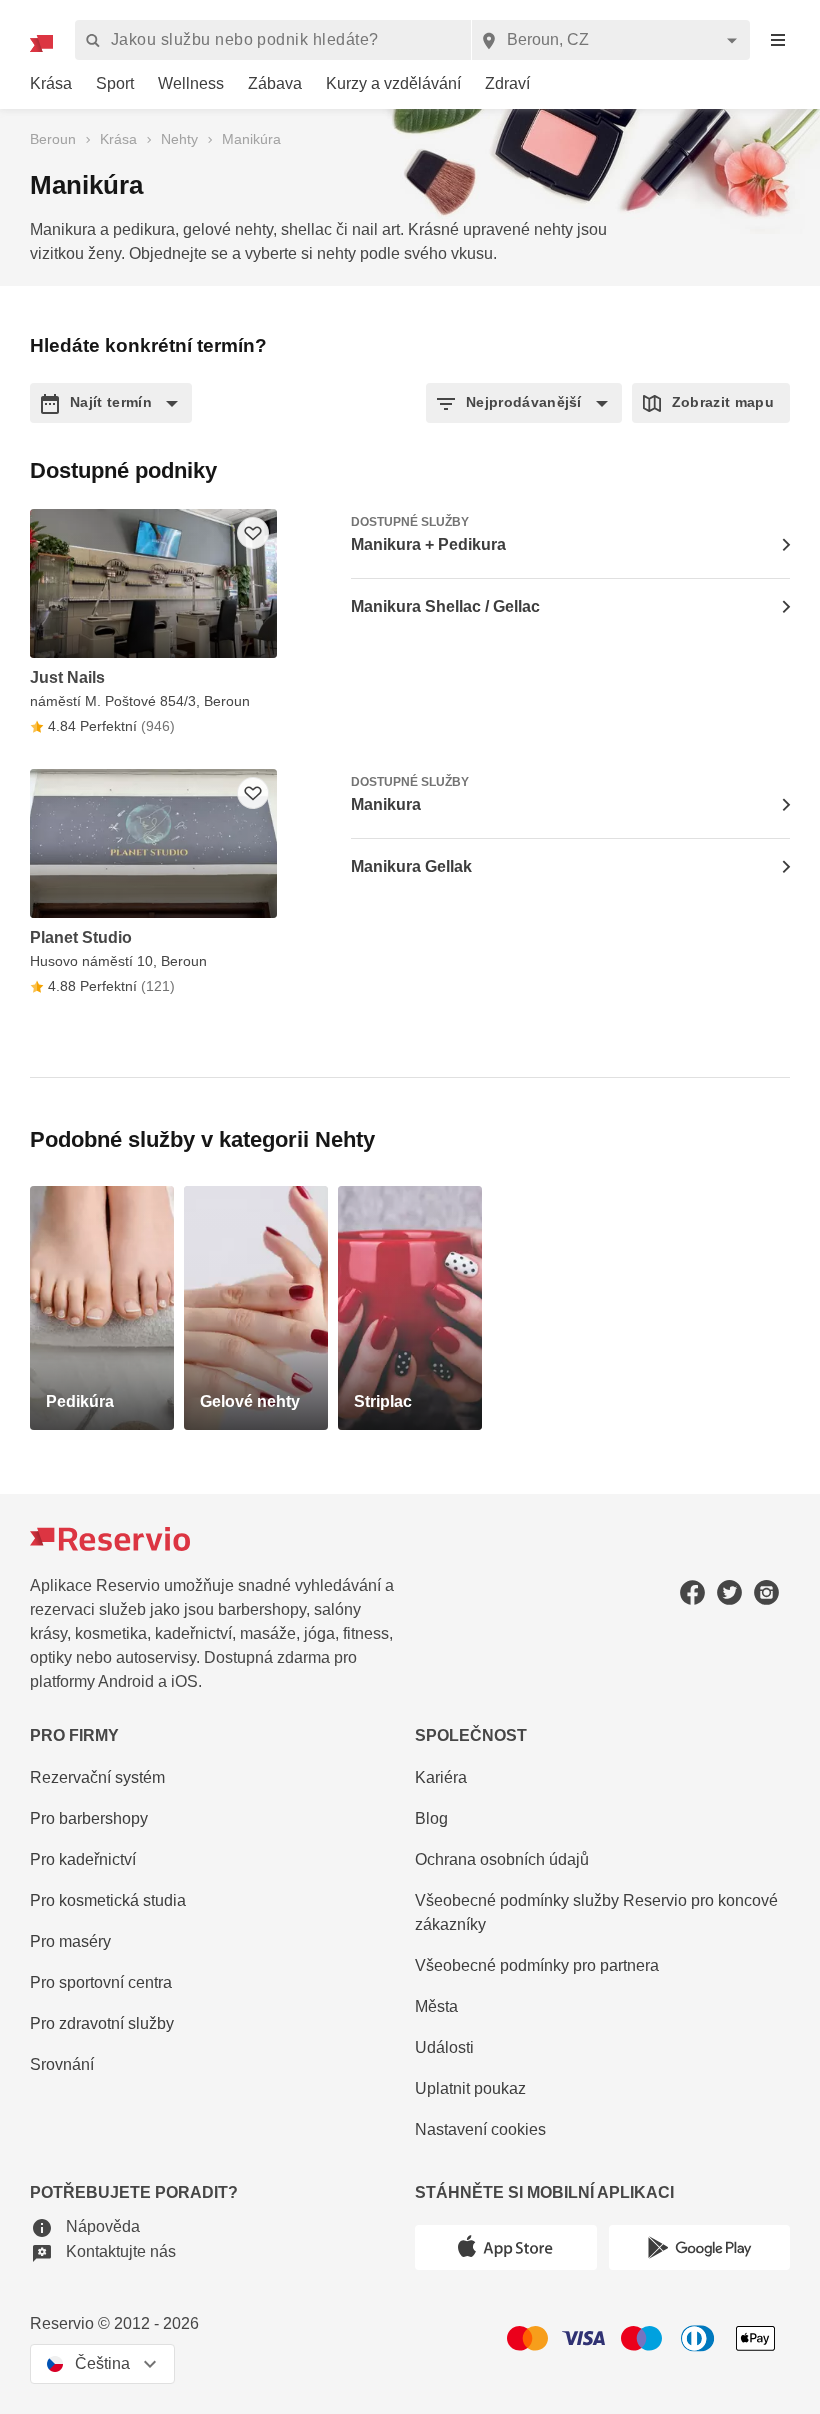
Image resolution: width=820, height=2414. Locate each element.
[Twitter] (729, 1592)
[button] (111, 403)
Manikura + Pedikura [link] (428, 544)
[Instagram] (766, 1592)
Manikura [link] (386, 804)
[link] (51, 84)
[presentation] (778, 40)
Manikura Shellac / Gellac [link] (445, 606)
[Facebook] (692, 1592)
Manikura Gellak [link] (411, 866)
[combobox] (610, 40)
